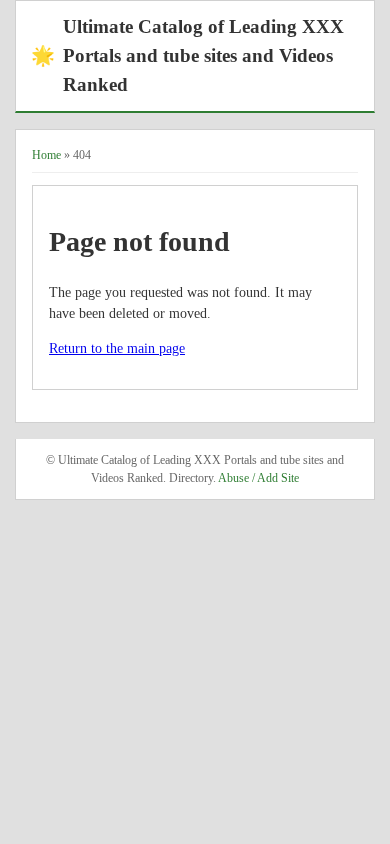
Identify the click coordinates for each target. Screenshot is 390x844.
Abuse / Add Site (258, 478)
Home (46, 155)
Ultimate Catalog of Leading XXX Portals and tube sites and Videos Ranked (187, 55)
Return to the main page (117, 348)
